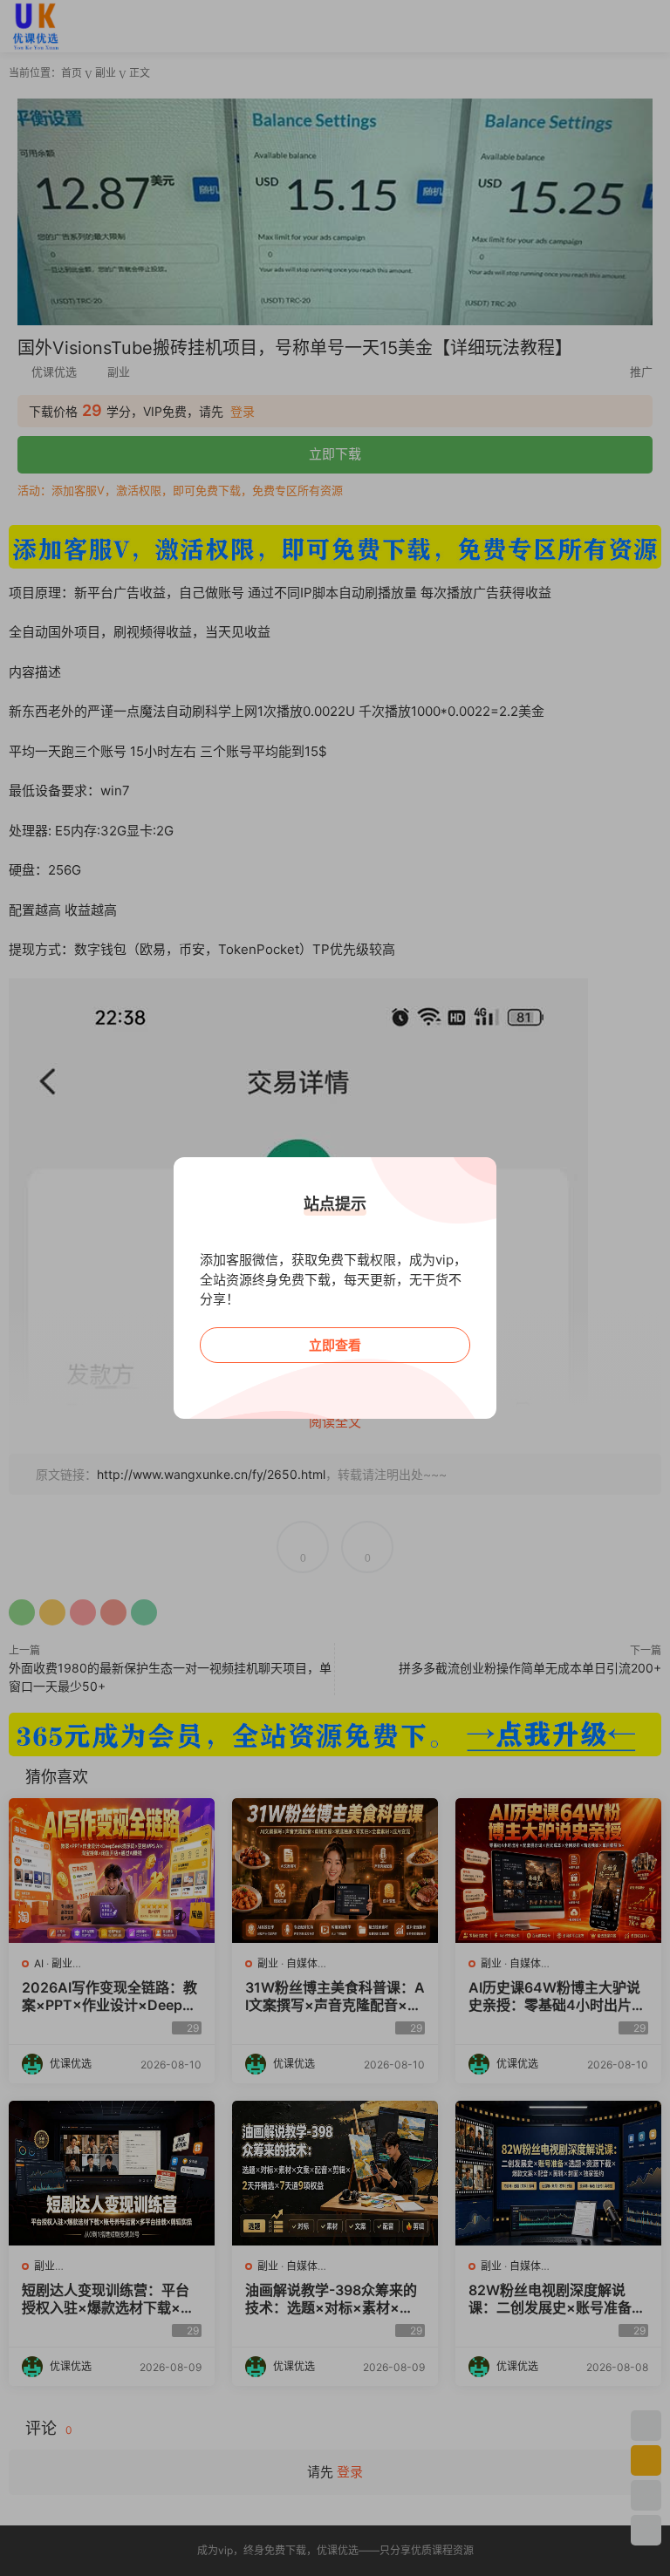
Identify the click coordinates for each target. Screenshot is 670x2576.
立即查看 (335, 1345)
